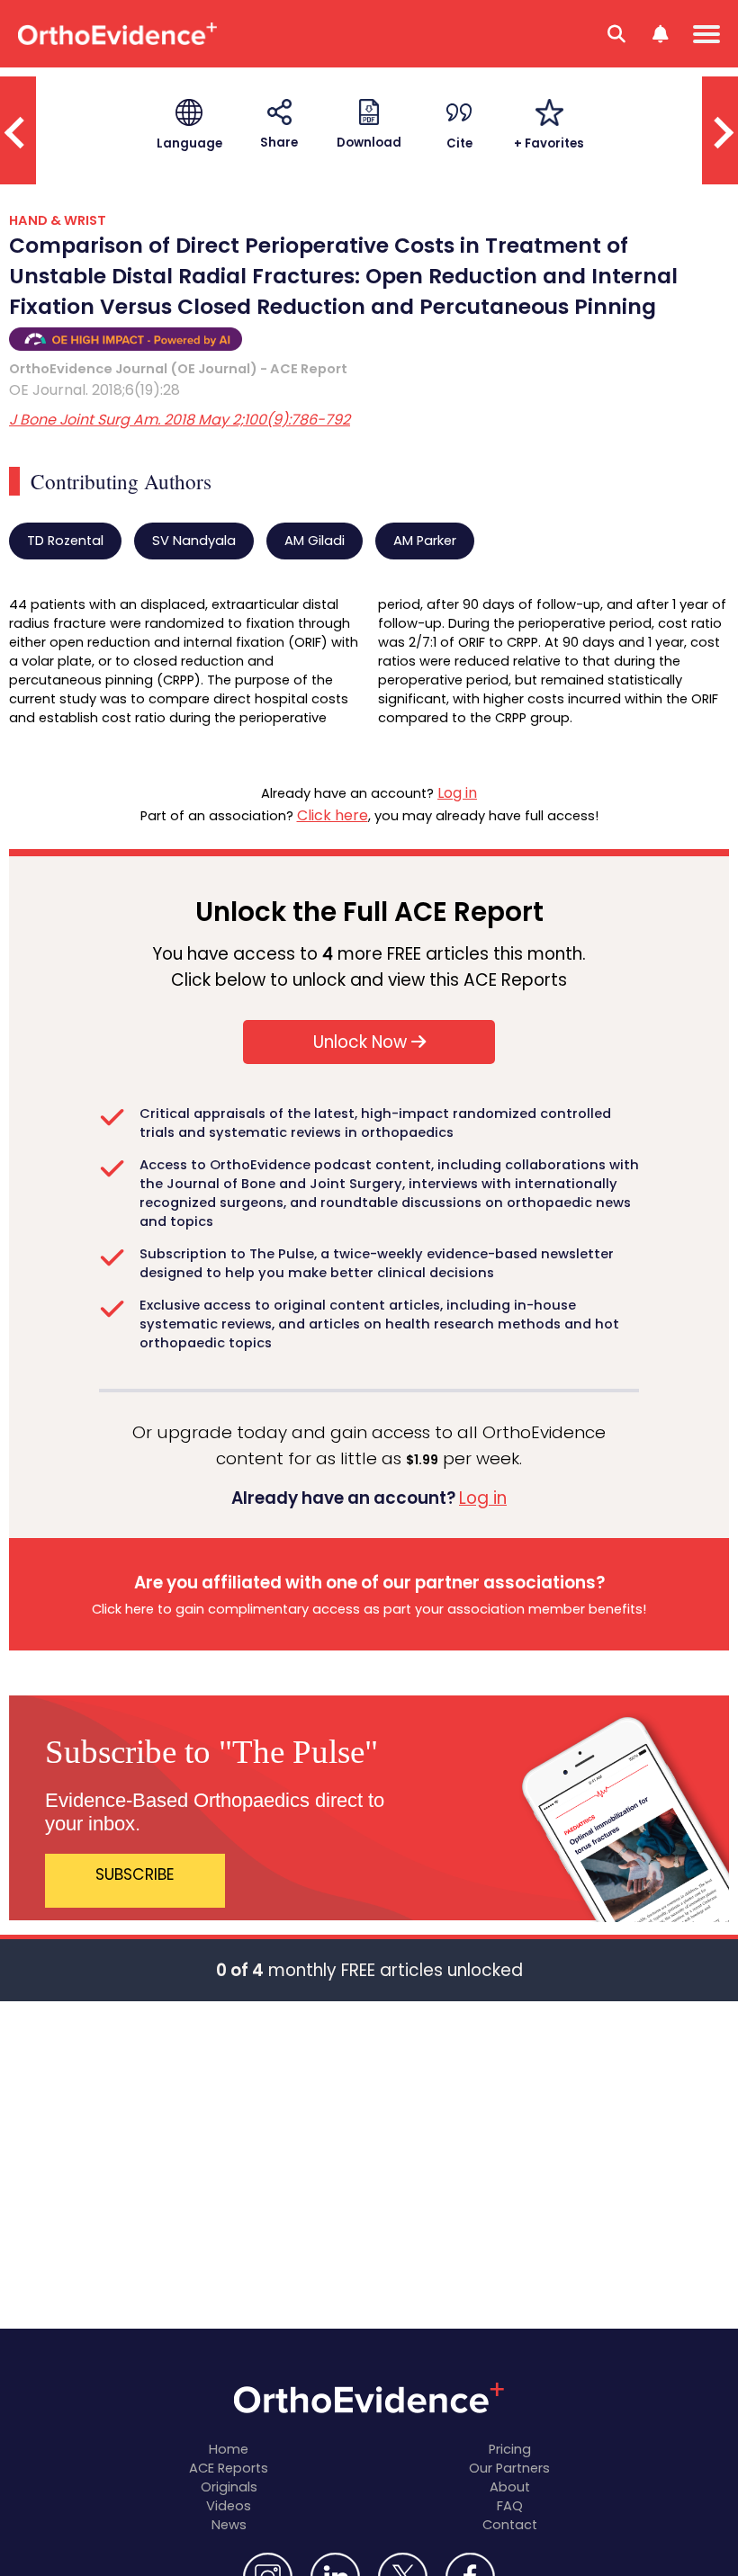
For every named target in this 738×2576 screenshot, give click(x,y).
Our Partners (509, 2468)
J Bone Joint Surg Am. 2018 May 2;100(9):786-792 (180, 420)
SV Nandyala (194, 541)
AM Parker (425, 541)
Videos (229, 2506)
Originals (229, 2487)
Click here (333, 815)
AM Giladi (315, 541)
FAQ (510, 2506)
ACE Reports (229, 2468)
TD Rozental (65, 541)
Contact (510, 2525)
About (510, 2487)
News (229, 2525)
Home (229, 2449)
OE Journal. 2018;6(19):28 (94, 390)
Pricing (510, 2449)
